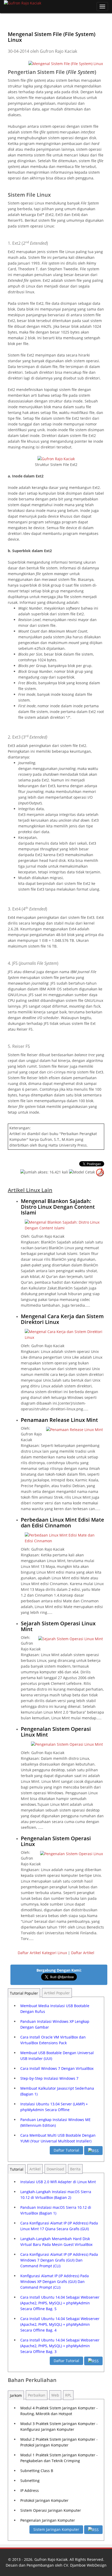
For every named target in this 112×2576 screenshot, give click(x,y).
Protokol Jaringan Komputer (44, 2500)
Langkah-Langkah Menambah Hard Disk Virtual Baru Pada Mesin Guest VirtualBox (56, 2242)
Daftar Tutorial (66, 2150)
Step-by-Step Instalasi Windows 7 (49, 2078)
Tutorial (17, 2169)
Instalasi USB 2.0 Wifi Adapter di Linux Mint (58, 2182)
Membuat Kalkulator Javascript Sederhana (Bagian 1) (57, 2091)
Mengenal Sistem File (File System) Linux (52, 37)
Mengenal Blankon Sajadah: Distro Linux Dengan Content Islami (58, 1207)
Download (55, 2169)
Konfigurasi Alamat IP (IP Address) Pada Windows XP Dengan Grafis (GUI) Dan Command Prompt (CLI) (55, 2282)
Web (55, 2395)
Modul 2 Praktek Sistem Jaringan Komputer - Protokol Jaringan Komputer (59, 2442)
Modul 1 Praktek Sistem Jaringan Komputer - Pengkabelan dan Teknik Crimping (59, 2458)
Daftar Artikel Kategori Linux (42, 1953)
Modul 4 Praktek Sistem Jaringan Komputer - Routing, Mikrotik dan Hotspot (59, 2411)
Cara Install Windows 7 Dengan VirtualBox (57, 2068)
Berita (75, 2169)
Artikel (35, 2169)
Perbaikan (37, 2395)
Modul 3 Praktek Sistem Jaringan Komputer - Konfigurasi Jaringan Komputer (59, 2426)
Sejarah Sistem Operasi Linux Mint (58, 1626)
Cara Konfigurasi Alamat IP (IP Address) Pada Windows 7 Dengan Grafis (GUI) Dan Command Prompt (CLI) (59, 2260)
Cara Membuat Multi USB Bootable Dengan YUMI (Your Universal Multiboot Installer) (58, 2138)
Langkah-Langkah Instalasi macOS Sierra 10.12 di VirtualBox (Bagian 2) (56, 2195)
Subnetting (30, 2481)
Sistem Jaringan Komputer (56, 2529)
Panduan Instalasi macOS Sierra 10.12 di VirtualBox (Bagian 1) (56, 2210)
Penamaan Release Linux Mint (59, 1420)
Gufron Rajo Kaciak (51, 2559)
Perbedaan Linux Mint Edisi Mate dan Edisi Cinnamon (63, 1523)
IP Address (30, 2490)
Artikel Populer (57, 1993)
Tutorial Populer (24, 1993)
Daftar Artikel (83, 1953)
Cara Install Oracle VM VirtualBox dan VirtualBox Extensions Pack (53, 2040)
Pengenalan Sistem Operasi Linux (56, 1841)
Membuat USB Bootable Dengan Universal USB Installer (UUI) (57, 2056)
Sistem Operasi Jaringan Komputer (51, 2510)
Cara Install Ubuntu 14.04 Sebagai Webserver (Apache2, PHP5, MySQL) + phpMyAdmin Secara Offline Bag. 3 (60, 2346)
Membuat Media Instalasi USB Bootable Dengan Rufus (55, 2009)
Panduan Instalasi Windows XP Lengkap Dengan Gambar (55, 2024)
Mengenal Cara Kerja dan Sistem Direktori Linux (62, 1319)
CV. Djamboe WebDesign (85, 2565)
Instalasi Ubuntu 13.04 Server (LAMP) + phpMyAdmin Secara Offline (54, 2107)
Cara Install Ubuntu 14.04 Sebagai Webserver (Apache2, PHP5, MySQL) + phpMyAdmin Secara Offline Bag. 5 (60, 2303)
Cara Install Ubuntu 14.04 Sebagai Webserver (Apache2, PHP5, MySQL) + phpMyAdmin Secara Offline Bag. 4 (60, 2324)
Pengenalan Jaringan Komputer (48, 2520)
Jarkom (16, 2395)
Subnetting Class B (37, 2471)
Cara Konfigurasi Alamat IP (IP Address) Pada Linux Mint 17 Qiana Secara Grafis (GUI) (59, 2226)
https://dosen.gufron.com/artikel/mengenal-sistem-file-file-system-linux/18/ (74, 121)
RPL (68, 2395)
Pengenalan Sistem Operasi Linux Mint (56, 1732)
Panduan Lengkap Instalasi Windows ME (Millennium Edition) (55, 2122)
